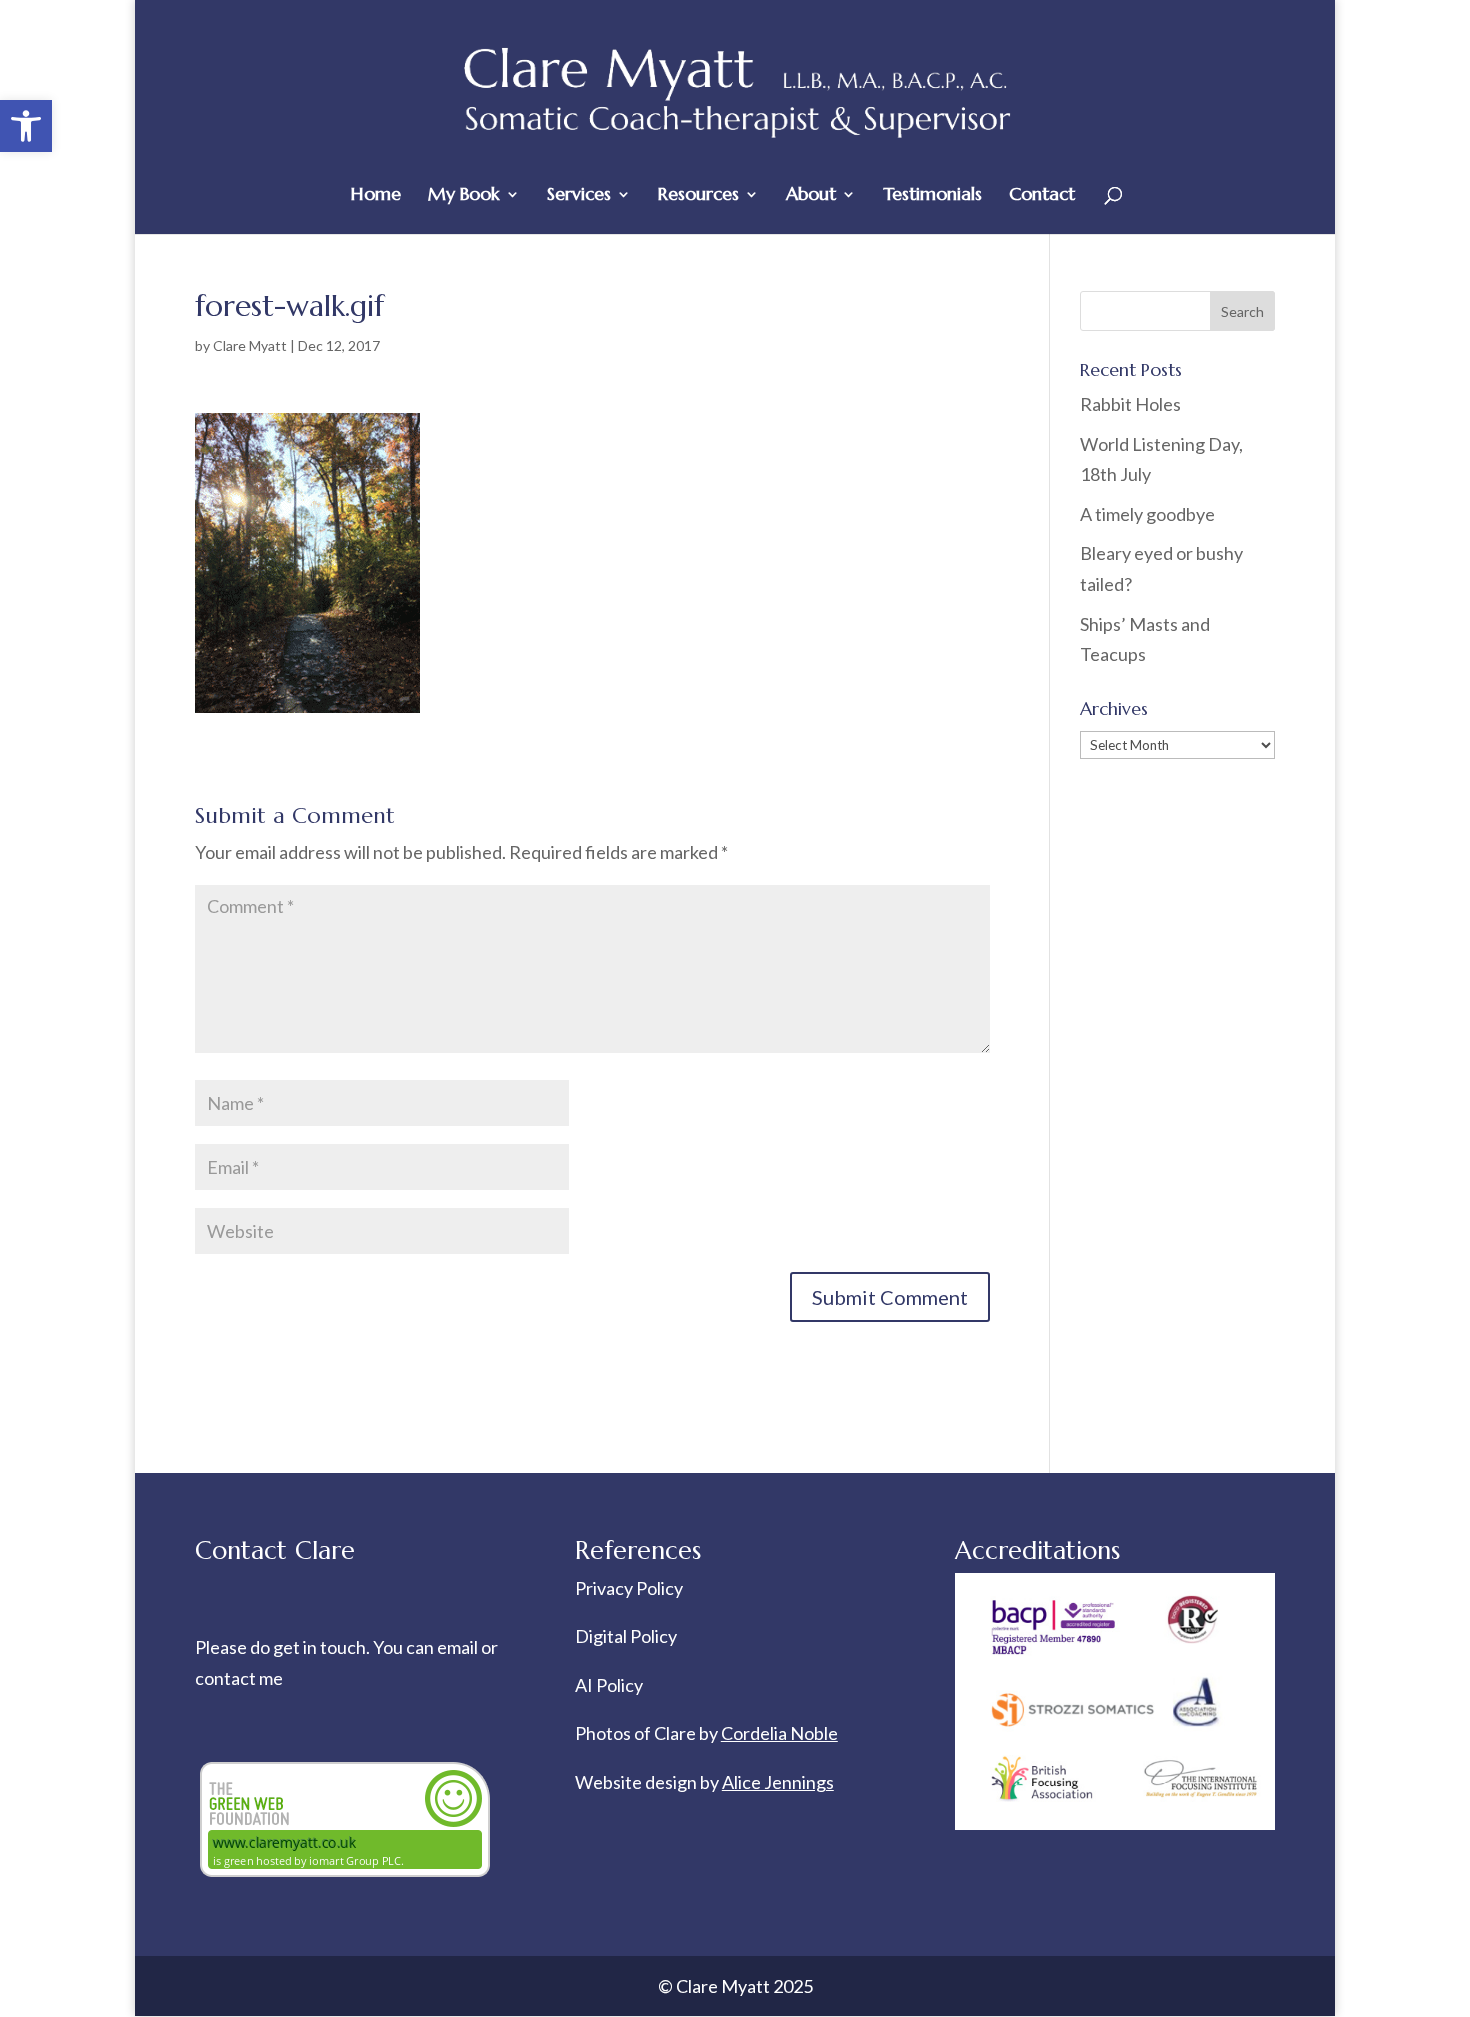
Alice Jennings (778, 1782)
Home (376, 196)
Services (579, 196)
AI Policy (609, 1685)
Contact (1042, 196)
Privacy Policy (629, 1588)
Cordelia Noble (779, 1733)
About (811, 196)
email (459, 1647)
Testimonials (932, 196)
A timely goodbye (1147, 514)
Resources (698, 196)
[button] (26, 126)
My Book (464, 196)
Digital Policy (626, 1636)
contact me (239, 1678)
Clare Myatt (250, 345)
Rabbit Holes (1130, 404)
